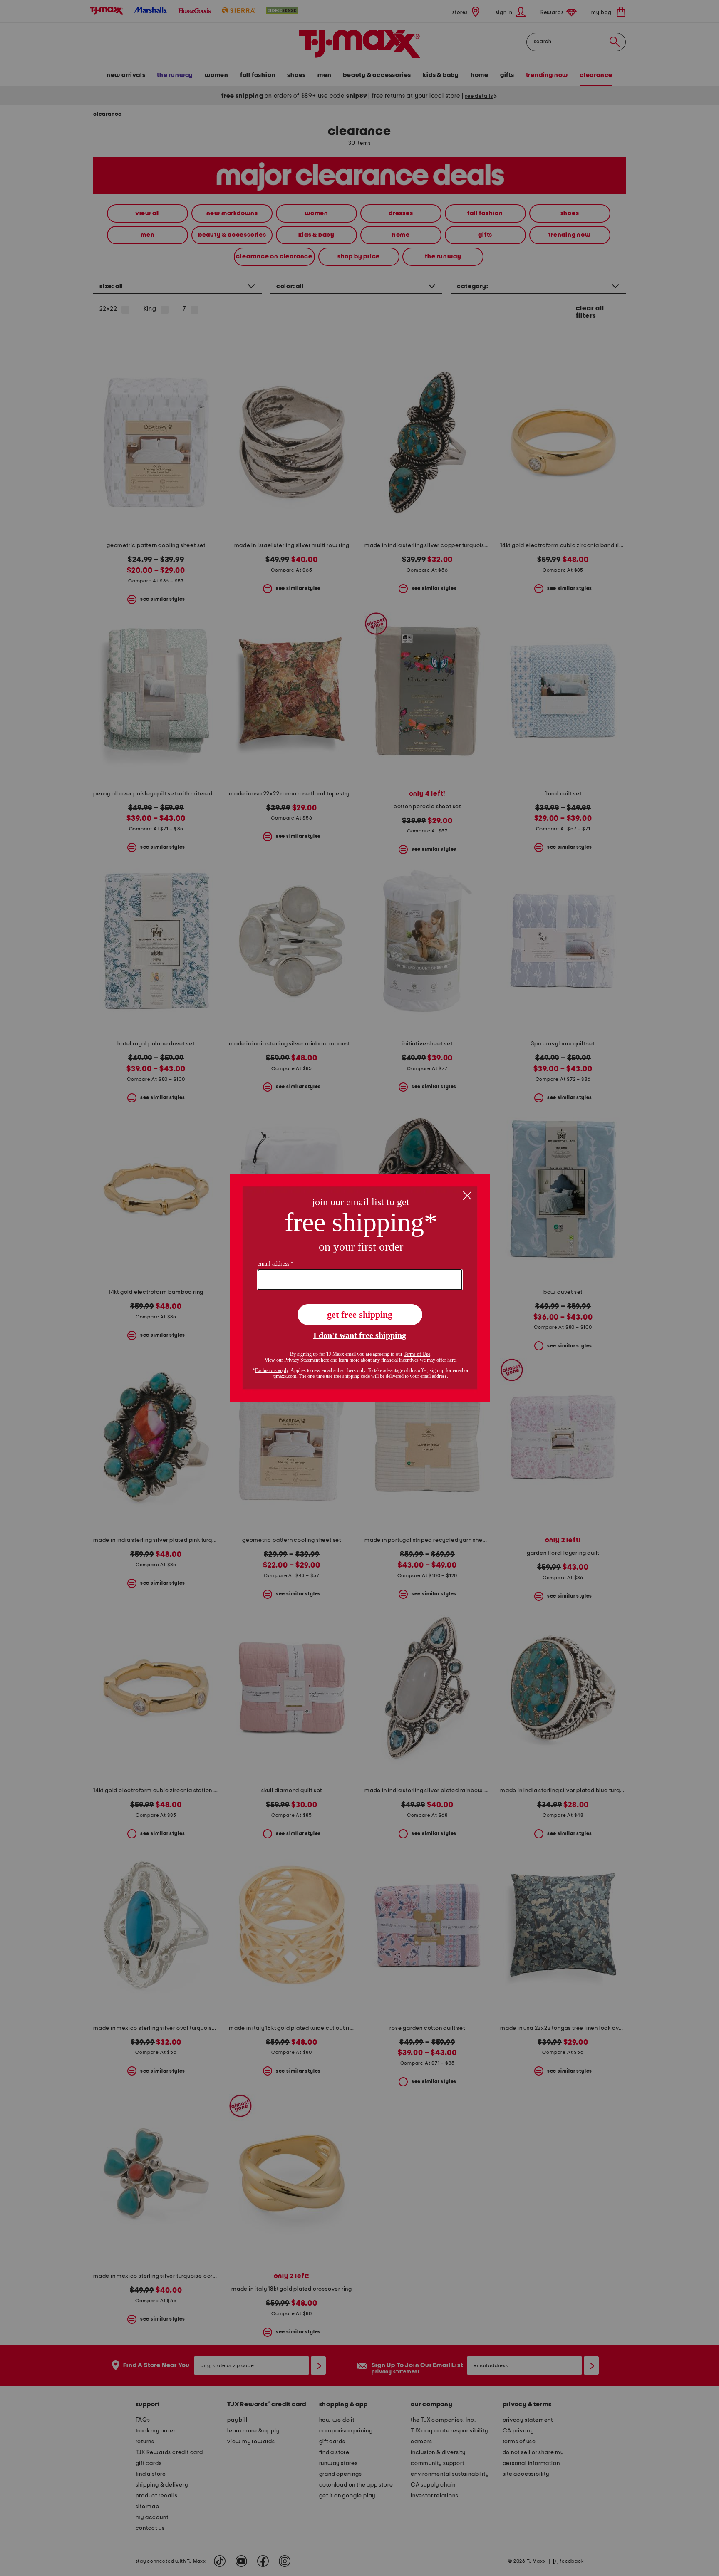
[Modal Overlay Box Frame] (360, 1288)
